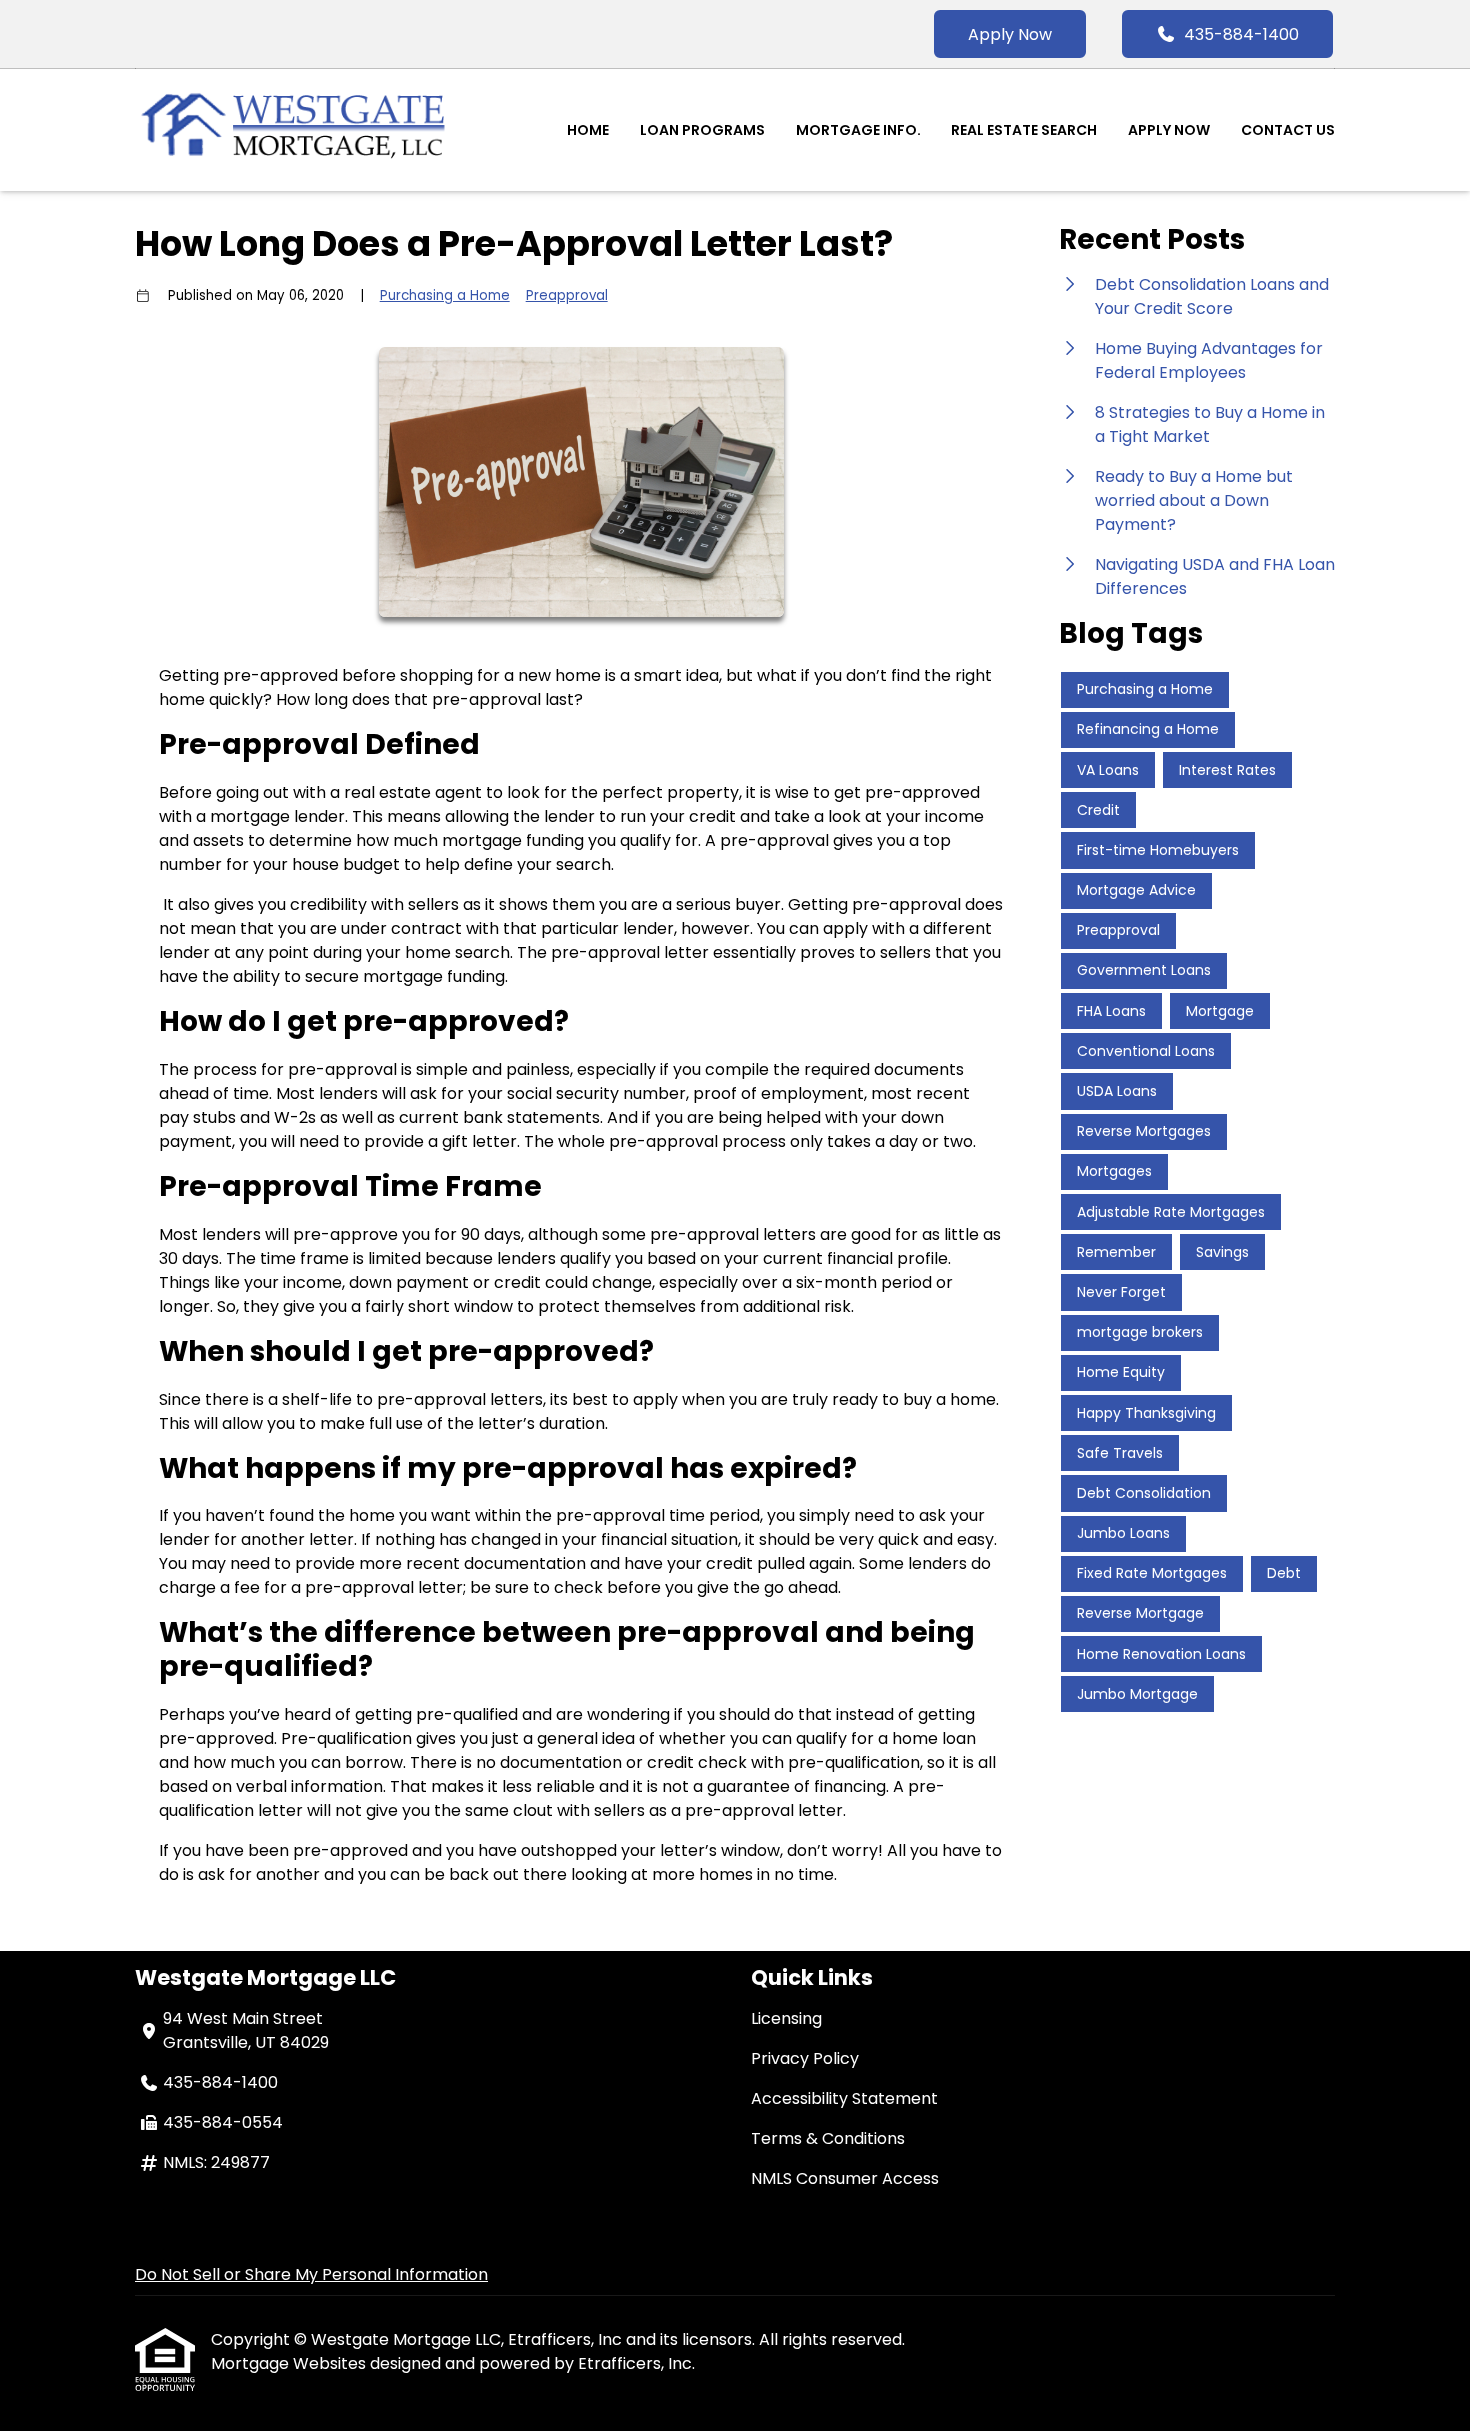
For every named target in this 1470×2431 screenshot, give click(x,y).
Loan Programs (702, 130)
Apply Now (1010, 34)
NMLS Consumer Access (845, 2178)
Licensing (786, 2018)
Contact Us (1288, 130)
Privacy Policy (805, 2058)
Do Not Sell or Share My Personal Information (311, 2274)
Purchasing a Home (445, 295)
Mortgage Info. (858, 130)
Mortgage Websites (290, 2363)
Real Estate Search (1024, 130)
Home (588, 130)
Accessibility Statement (844, 2098)
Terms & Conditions (828, 2138)
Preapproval (567, 295)
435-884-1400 (1241, 34)
